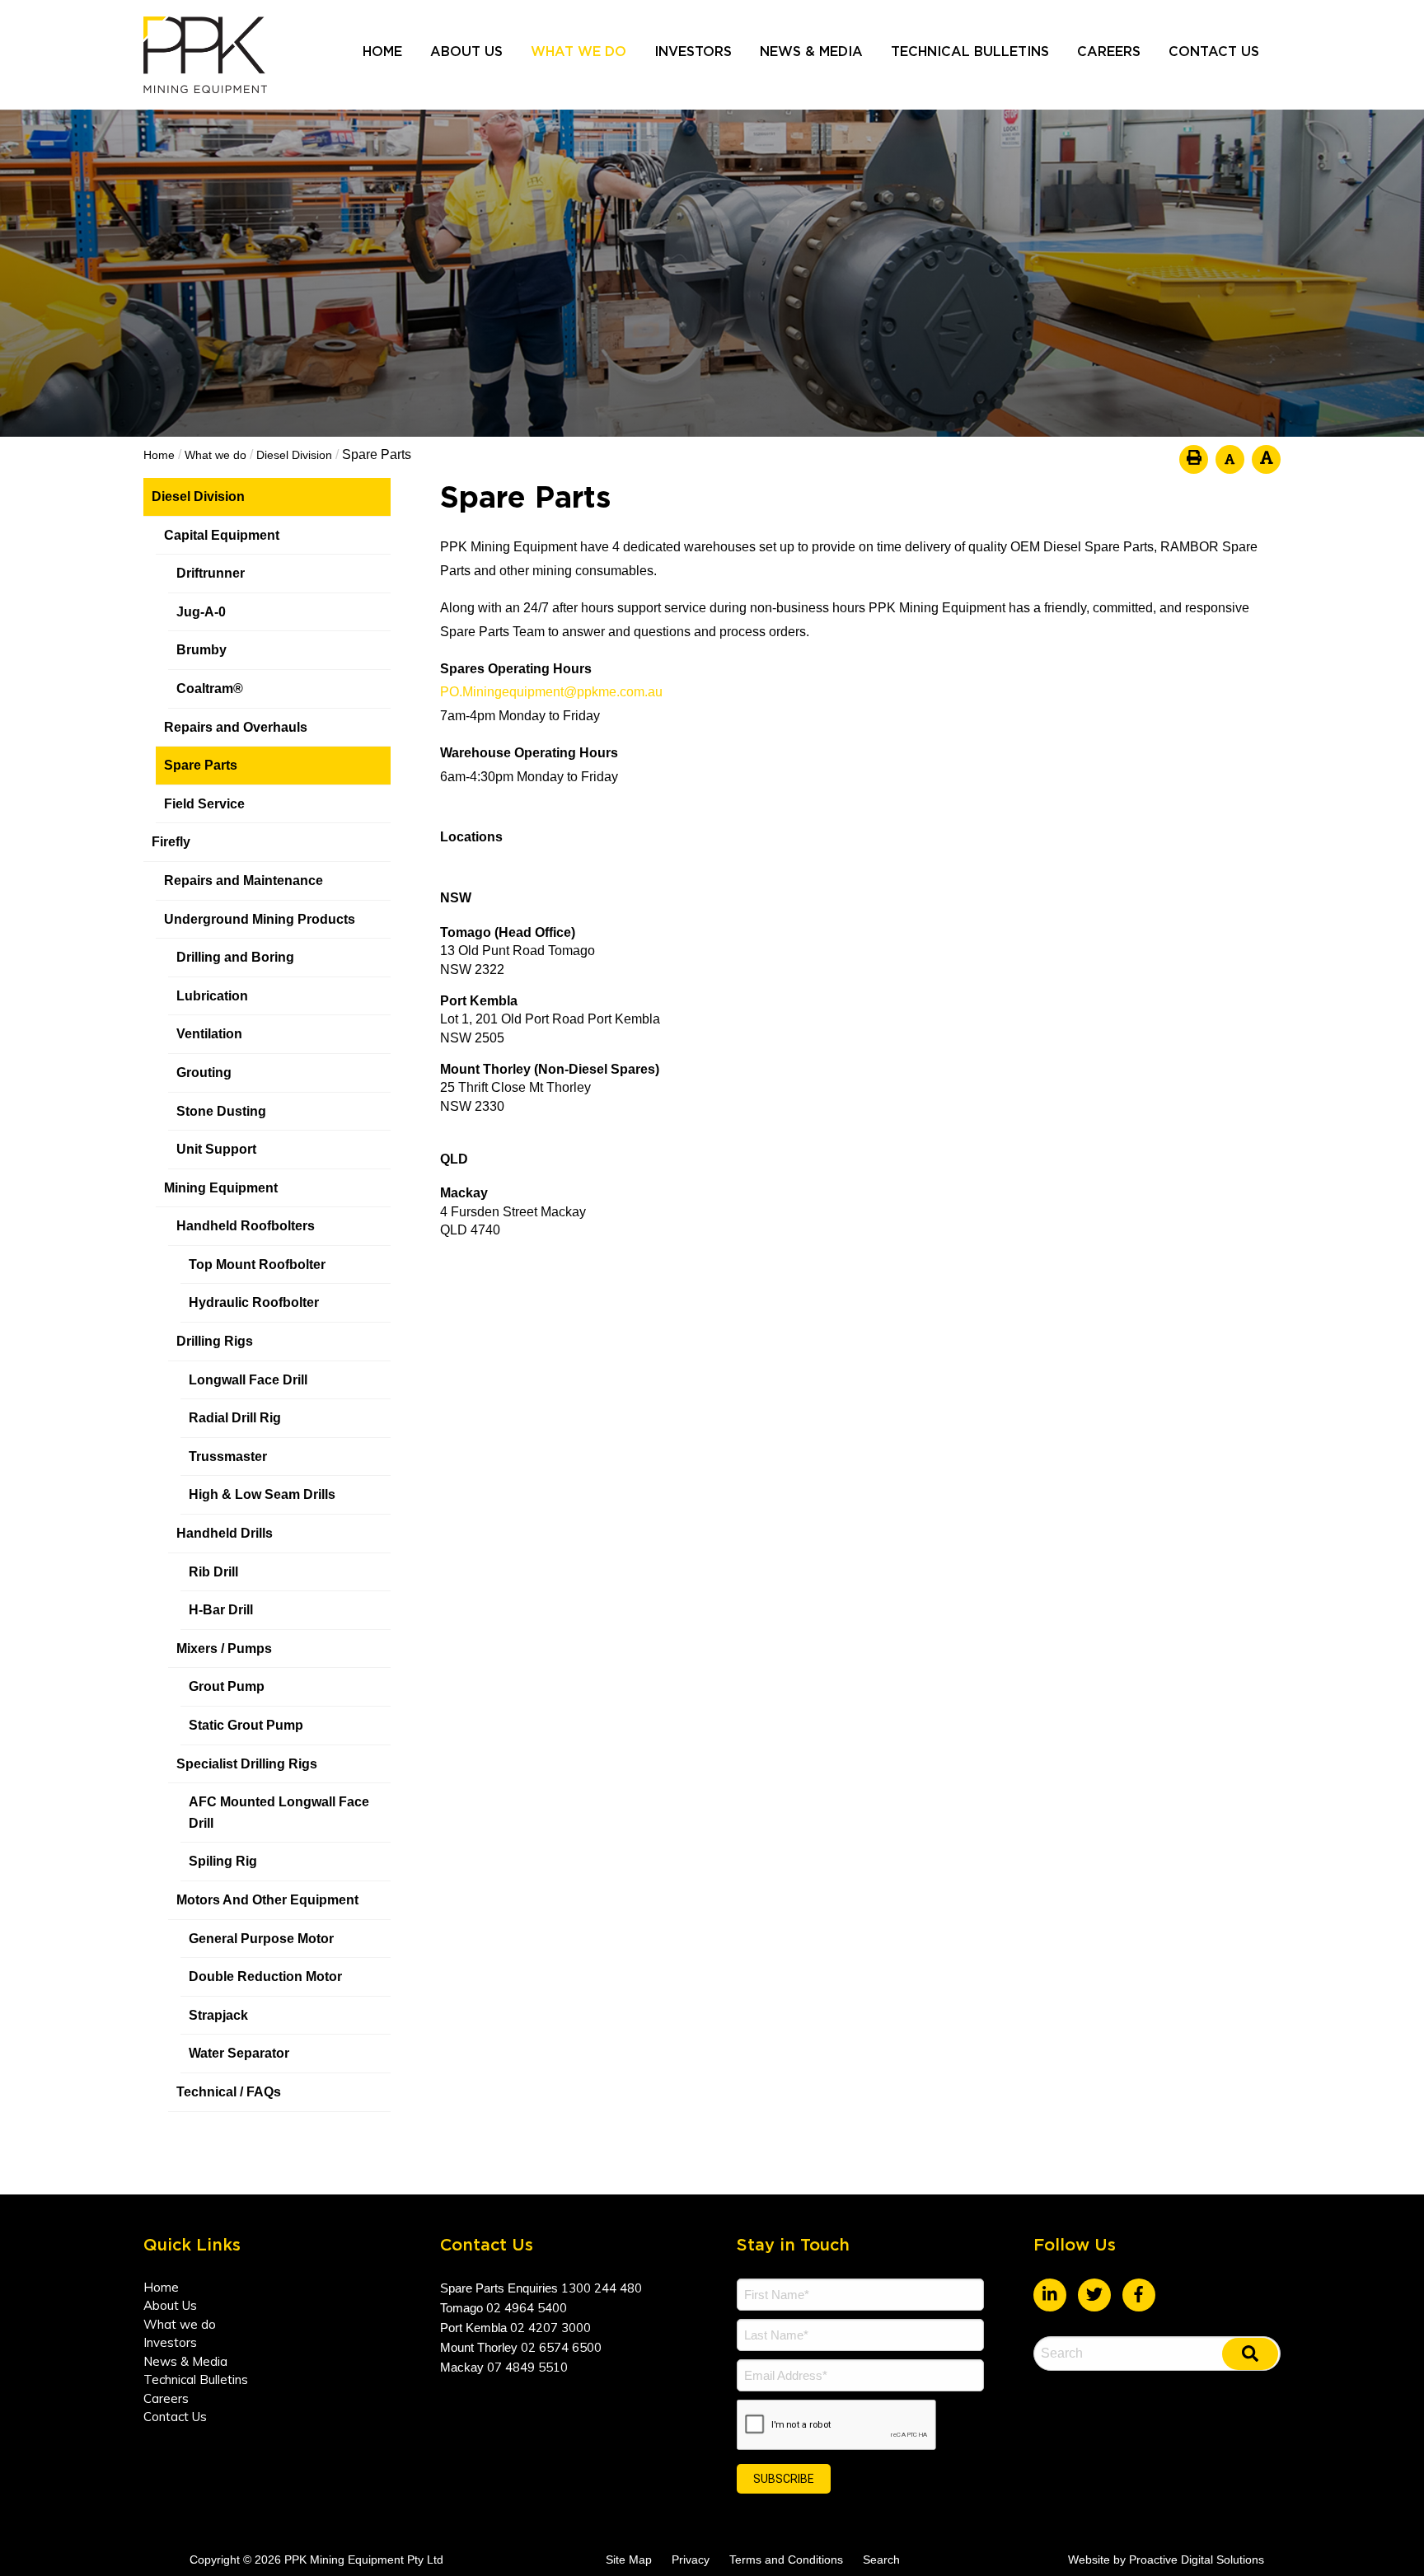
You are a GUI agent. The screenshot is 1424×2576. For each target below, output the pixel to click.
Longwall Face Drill (248, 1380)
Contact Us (1214, 52)
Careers (1109, 52)
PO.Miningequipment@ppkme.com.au (551, 692)
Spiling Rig (223, 1861)
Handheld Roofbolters (246, 1226)
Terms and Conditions (786, 2560)
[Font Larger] (1266, 459)
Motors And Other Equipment (267, 1900)
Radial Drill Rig (235, 1418)
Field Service (204, 804)
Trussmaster (228, 1457)
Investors (693, 52)
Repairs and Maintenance (244, 881)
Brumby (201, 650)
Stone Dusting (221, 1111)
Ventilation (209, 1034)
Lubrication (212, 996)
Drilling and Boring (235, 957)
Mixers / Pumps (224, 1649)
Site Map (629, 2560)
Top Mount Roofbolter (257, 1265)
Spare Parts (201, 765)
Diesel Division (198, 496)
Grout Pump (227, 1686)
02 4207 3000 (550, 2328)
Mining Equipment (221, 1188)
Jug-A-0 (201, 612)
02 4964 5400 (527, 2308)
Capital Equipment (222, 535)
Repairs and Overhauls (236, 727)
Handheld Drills (225, 1533)
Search (881, 2560)
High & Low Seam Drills (262, 1494)
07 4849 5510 (527, 2367)
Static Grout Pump (246, 1725)
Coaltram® (211, 688)
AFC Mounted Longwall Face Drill (279, 1813)
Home (382, 52)
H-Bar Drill (221, 1610)
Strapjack (218, 2015)
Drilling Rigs (215, 1341)
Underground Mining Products (260, 919)
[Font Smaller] (1230, 459)
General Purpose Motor (261, 1939)
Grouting (204, 1073)
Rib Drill (213, 1572)
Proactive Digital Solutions (1197, 2560)
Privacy (691, 2560)
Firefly (171, 842)
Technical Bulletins (970, 52)
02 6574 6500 (561, 2347)
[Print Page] (1194, 459)
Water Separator (239, 2053)
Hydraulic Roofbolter (254, 1302)
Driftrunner (211, 573)
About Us (466, 52)
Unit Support (216, 1149)
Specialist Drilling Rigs (247, 1764)
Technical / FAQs (229, 2092)
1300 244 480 (602, 2288)
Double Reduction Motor (265, 1976)
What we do (578, 52)
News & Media (811, 52)
